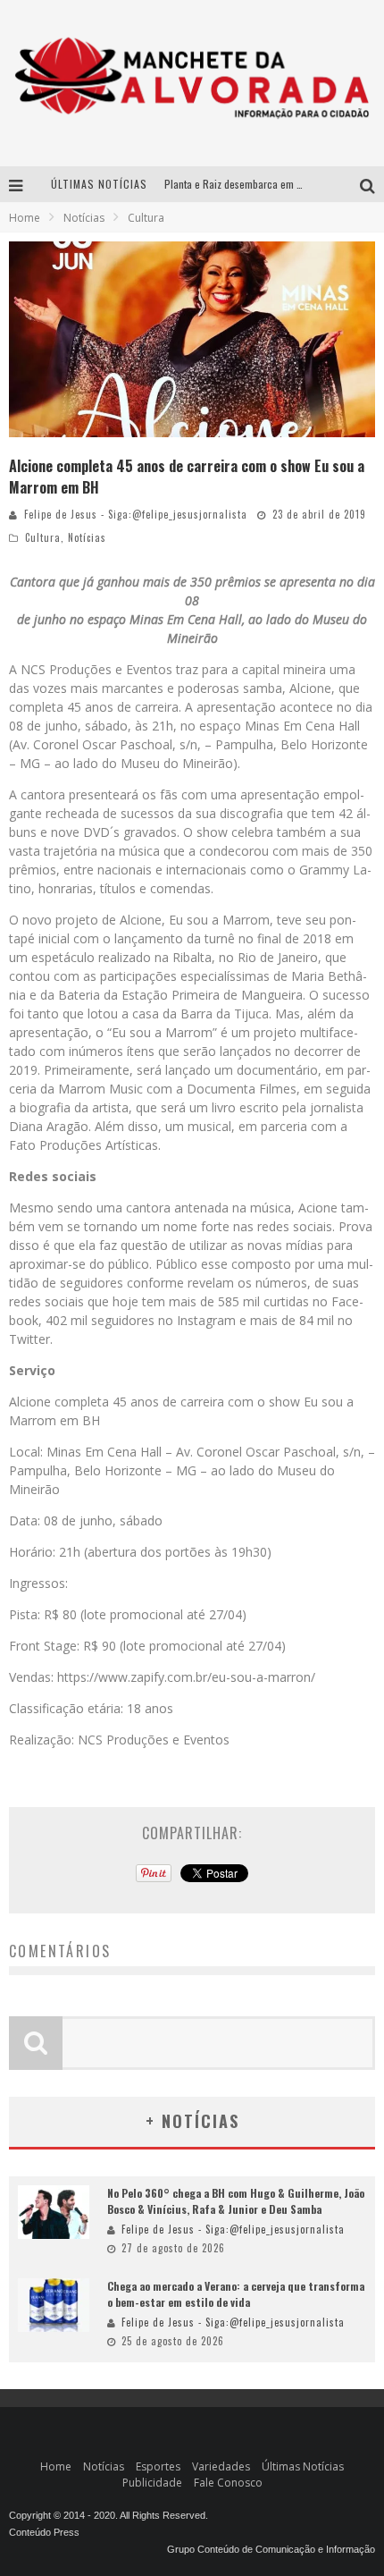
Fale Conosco (228, 2483)
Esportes (158, 2466)
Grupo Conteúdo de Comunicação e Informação (271, 2549)
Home (25, 218)
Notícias (87, 537)
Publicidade (152, 2483)
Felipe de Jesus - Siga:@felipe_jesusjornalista (136, 514)
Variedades (221, 2466)
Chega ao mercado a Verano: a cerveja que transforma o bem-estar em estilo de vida (236, 2294)
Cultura (43, 537)
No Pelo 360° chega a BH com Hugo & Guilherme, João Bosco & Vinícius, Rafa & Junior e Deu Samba (236, 2201)
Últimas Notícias (303, 2466)
